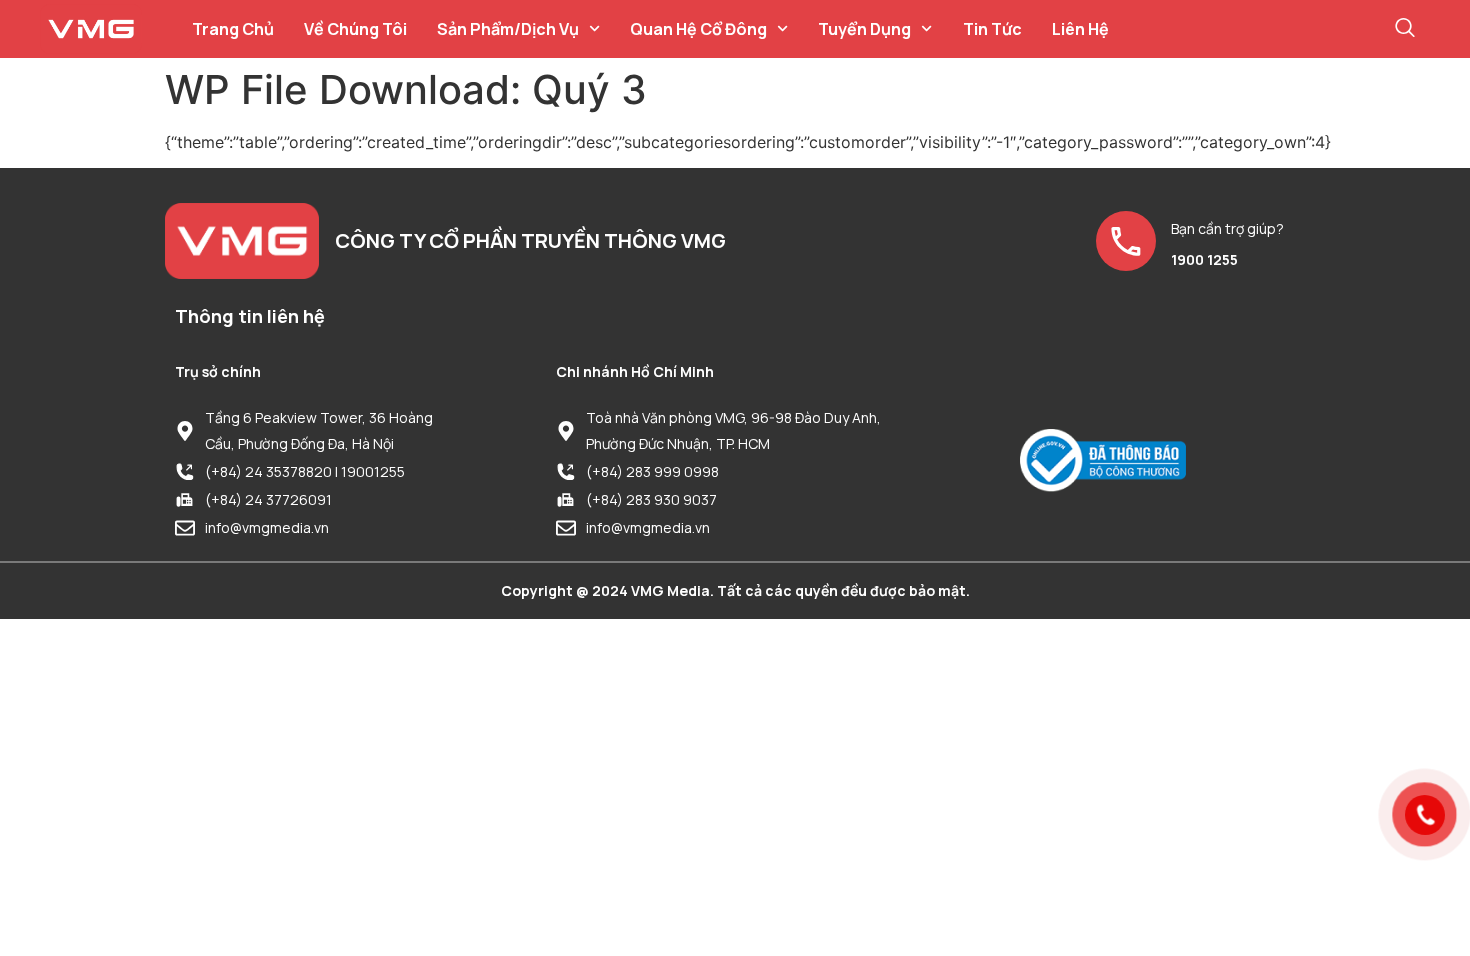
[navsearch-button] (1405, 29)
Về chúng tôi (355, 29)
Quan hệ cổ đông (698, 29)
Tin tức (992, 29)
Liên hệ (1080, 29)
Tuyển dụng (864, 29)
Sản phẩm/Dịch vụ (508, 29)
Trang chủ (233, 29)
